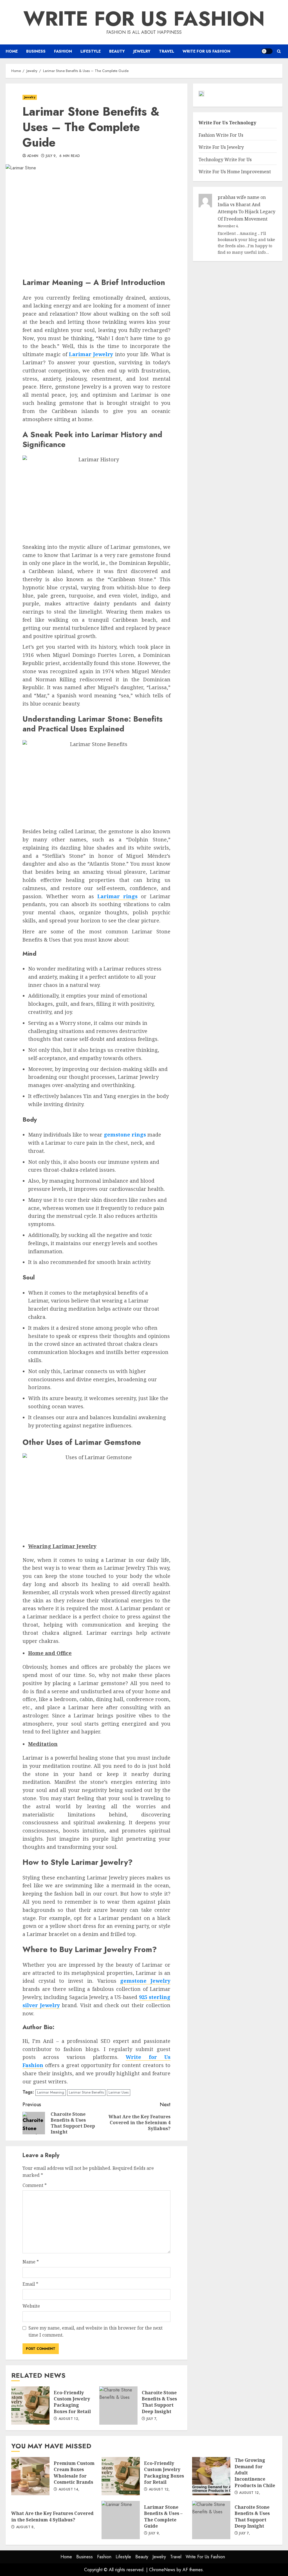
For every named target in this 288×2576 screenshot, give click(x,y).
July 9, (51, 156)
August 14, (69, 2490)
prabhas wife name (238, 197)
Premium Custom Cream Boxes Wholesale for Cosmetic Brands (30, 2476)
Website (31, 2306)
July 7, (152, 2419)
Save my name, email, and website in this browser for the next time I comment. (95, 2332)
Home (12, 51)
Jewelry (142, 51)
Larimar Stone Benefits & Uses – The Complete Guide (121, 2520)
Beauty (117, 51)
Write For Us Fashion (144, 19)
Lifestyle (91, 51)
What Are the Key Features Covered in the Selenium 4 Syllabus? (52, 2516)
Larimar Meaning (51, 2092)
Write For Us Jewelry (221, 147)
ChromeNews (162, 2570)
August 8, (25, 2527)
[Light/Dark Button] (267, 51)
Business (36, 51)
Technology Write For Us (225, 160)
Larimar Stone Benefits (86, 2092)
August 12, (69, 2419)
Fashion (63, 51)
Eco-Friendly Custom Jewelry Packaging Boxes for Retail (30, 2406)
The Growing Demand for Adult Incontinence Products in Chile (211, 2476)
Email (30, 2284)
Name (31, 2262)
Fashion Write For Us (221, 135)
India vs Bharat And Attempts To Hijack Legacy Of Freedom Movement (247, 212)
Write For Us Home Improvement (235, 172)
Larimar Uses (119, 2092)
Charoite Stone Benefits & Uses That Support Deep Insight (118, 2406)
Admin (33, 156)
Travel (166, 51)
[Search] (279, 51)
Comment (35, 2185)
